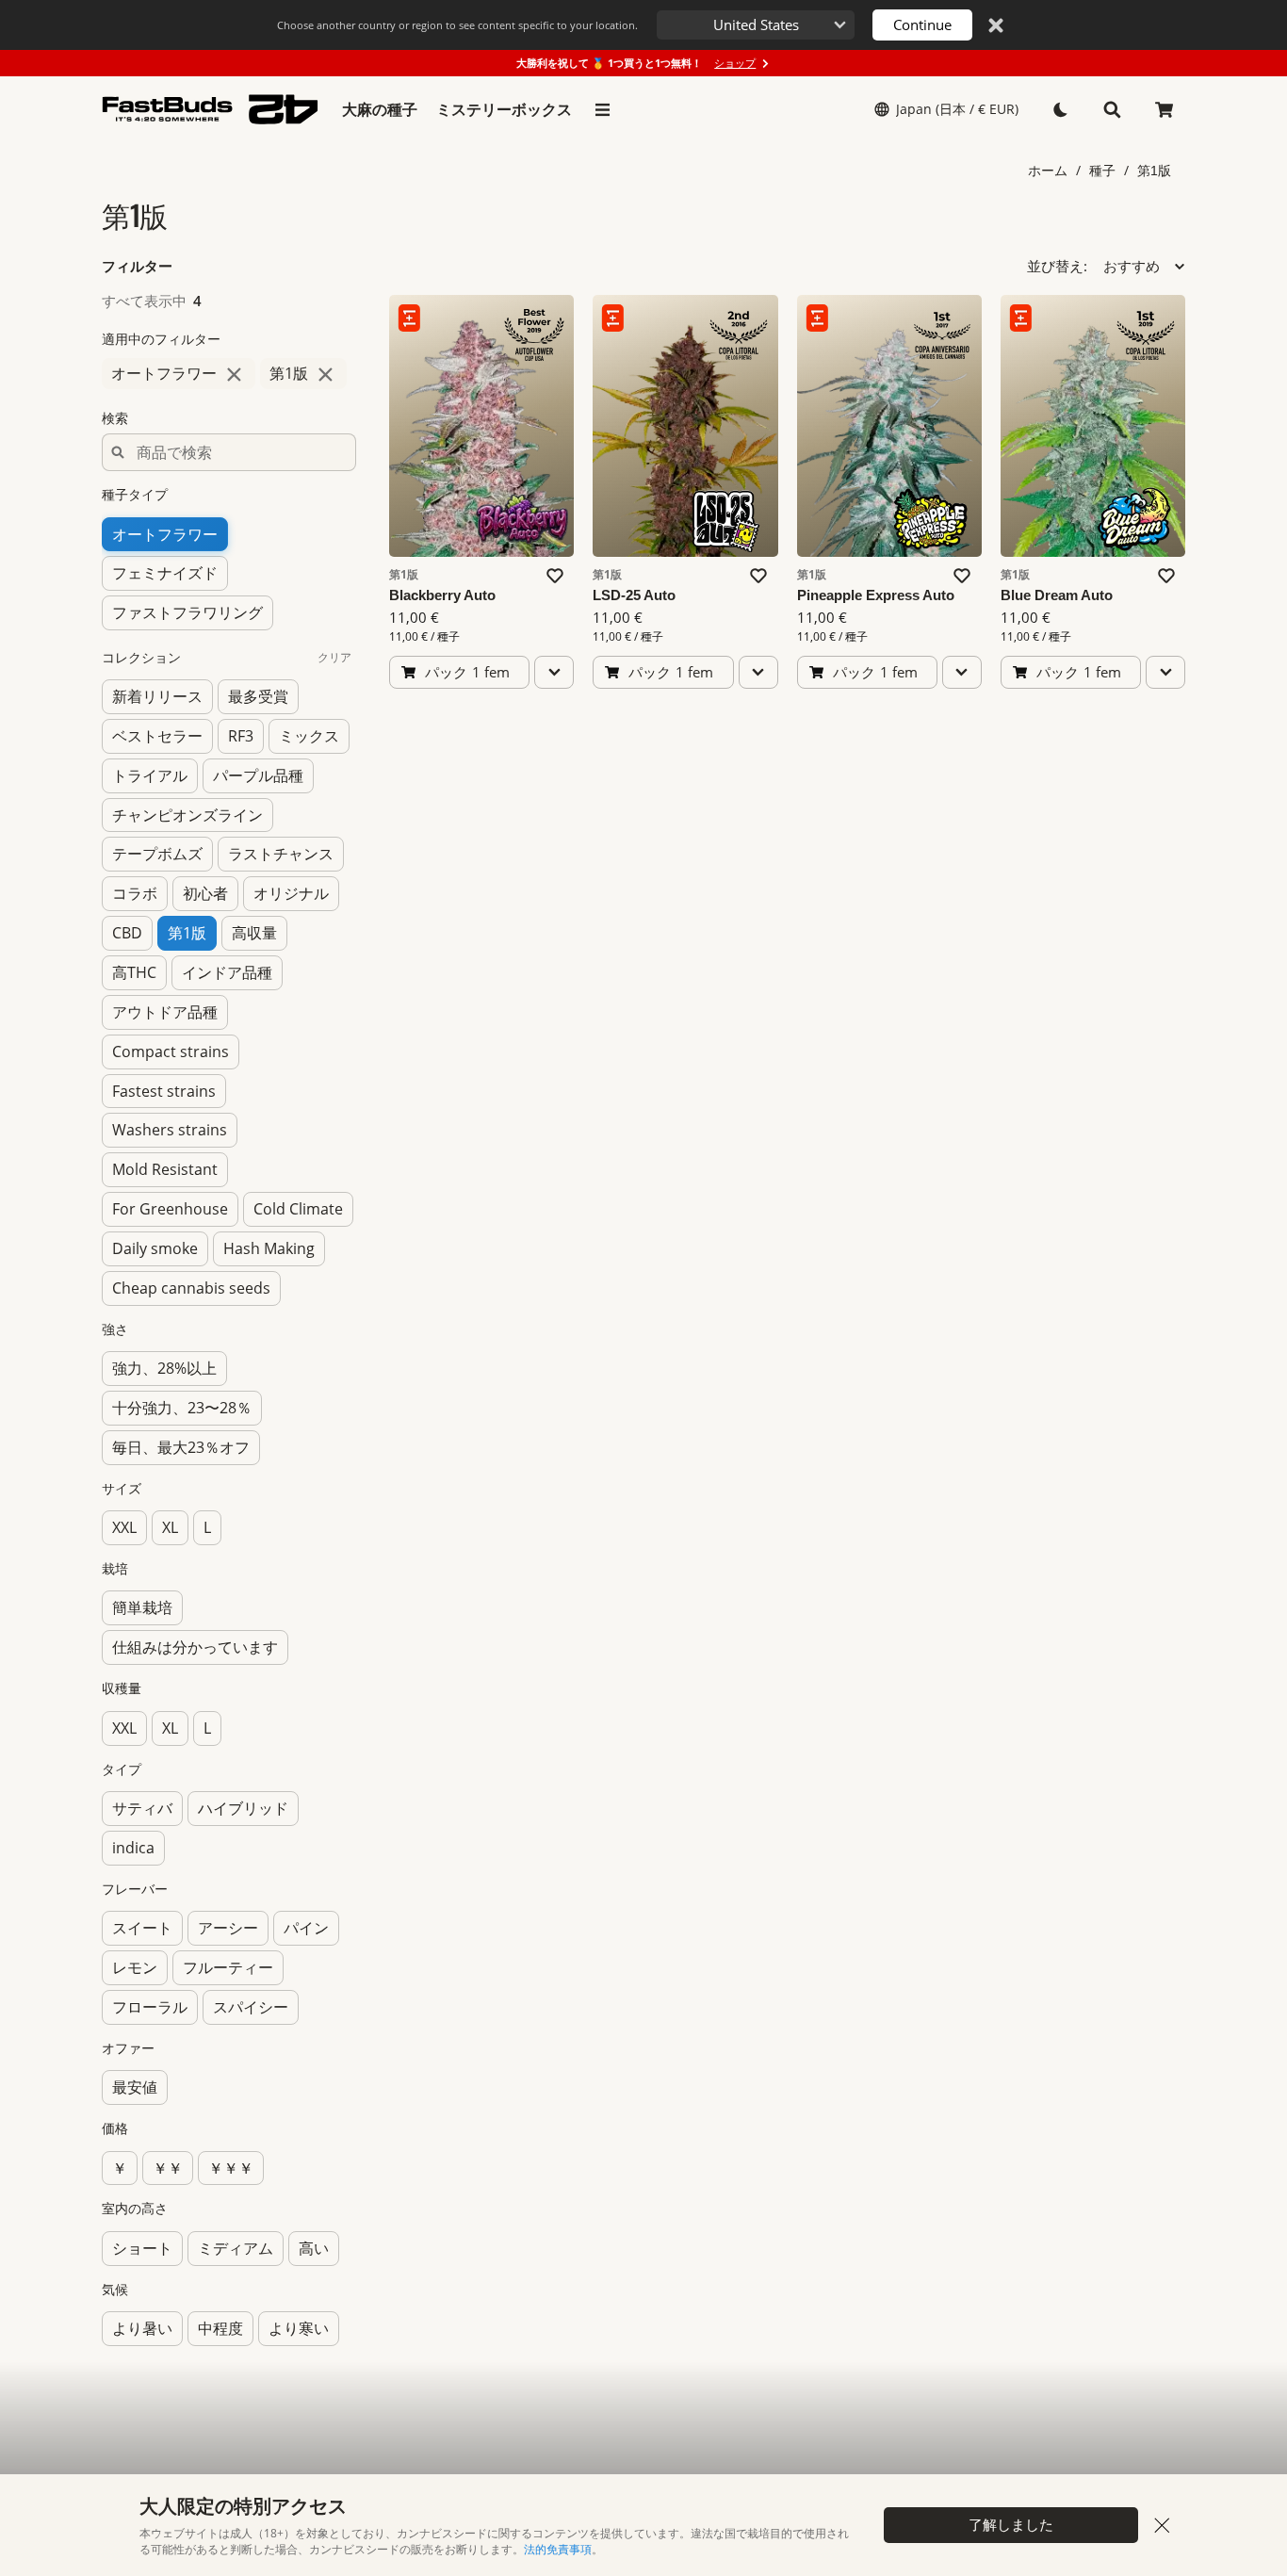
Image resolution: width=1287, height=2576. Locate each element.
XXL (124, 1527)
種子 (1102, 171)
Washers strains (170, 1130)
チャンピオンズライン (187, 815)
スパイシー (251, 2007)
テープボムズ (157, 854)
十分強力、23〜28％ (182, 1408)
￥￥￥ (231, 2168)
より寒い (299, 2328)
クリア (334, 657)
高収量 (254, 933)
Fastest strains (164, 1091)
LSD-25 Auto (634, 595)
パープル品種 (258, 775)
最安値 (135, 2087)
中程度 (220, 2328)
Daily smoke (155, 1248)
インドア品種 (227, 972)
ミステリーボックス (504, 109)
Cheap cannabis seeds (191, 1288)
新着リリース (157, 696)
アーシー (228, 1928)
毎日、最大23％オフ (181, 1447)
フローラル (150, 2007)
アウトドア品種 (165, 1012)
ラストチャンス (281, 854)
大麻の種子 (380, 109)
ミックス (309, 736)
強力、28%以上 (164, 1368)
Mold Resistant (165, 1169)
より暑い (142, 2328)
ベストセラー (157, 736)
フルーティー (228, 1967)
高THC (134, 972)
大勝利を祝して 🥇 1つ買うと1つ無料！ (636, 63)
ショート (142, 2248)
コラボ (135, 893)
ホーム (1048, 171)
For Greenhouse (170, 1209)
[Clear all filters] (347, 267)
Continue (922, 24)
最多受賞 (258, 696)
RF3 (241, 736)
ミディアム (236, 2248)
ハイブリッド (243, 1808)
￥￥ (168, 2168)
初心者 (205, 893)
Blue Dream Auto (1057, 595)
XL (170, 1527)
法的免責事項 (558, 2549)
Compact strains (171, 1052)
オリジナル (291, 893)
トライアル (150, 775)
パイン (306, 1928)
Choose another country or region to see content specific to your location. (457, 25)
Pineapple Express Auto (876, 595)
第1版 (1154, 171)
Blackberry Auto (442, 595)
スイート (142, 1928)
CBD (127, 933)
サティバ (142, 1808)
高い (314, 2248)
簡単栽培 (142, 1607)
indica (133, 1848)
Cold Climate (298, 1209)
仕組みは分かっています (195, 1647)
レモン (135, 1967)
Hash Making (269, 1248)
